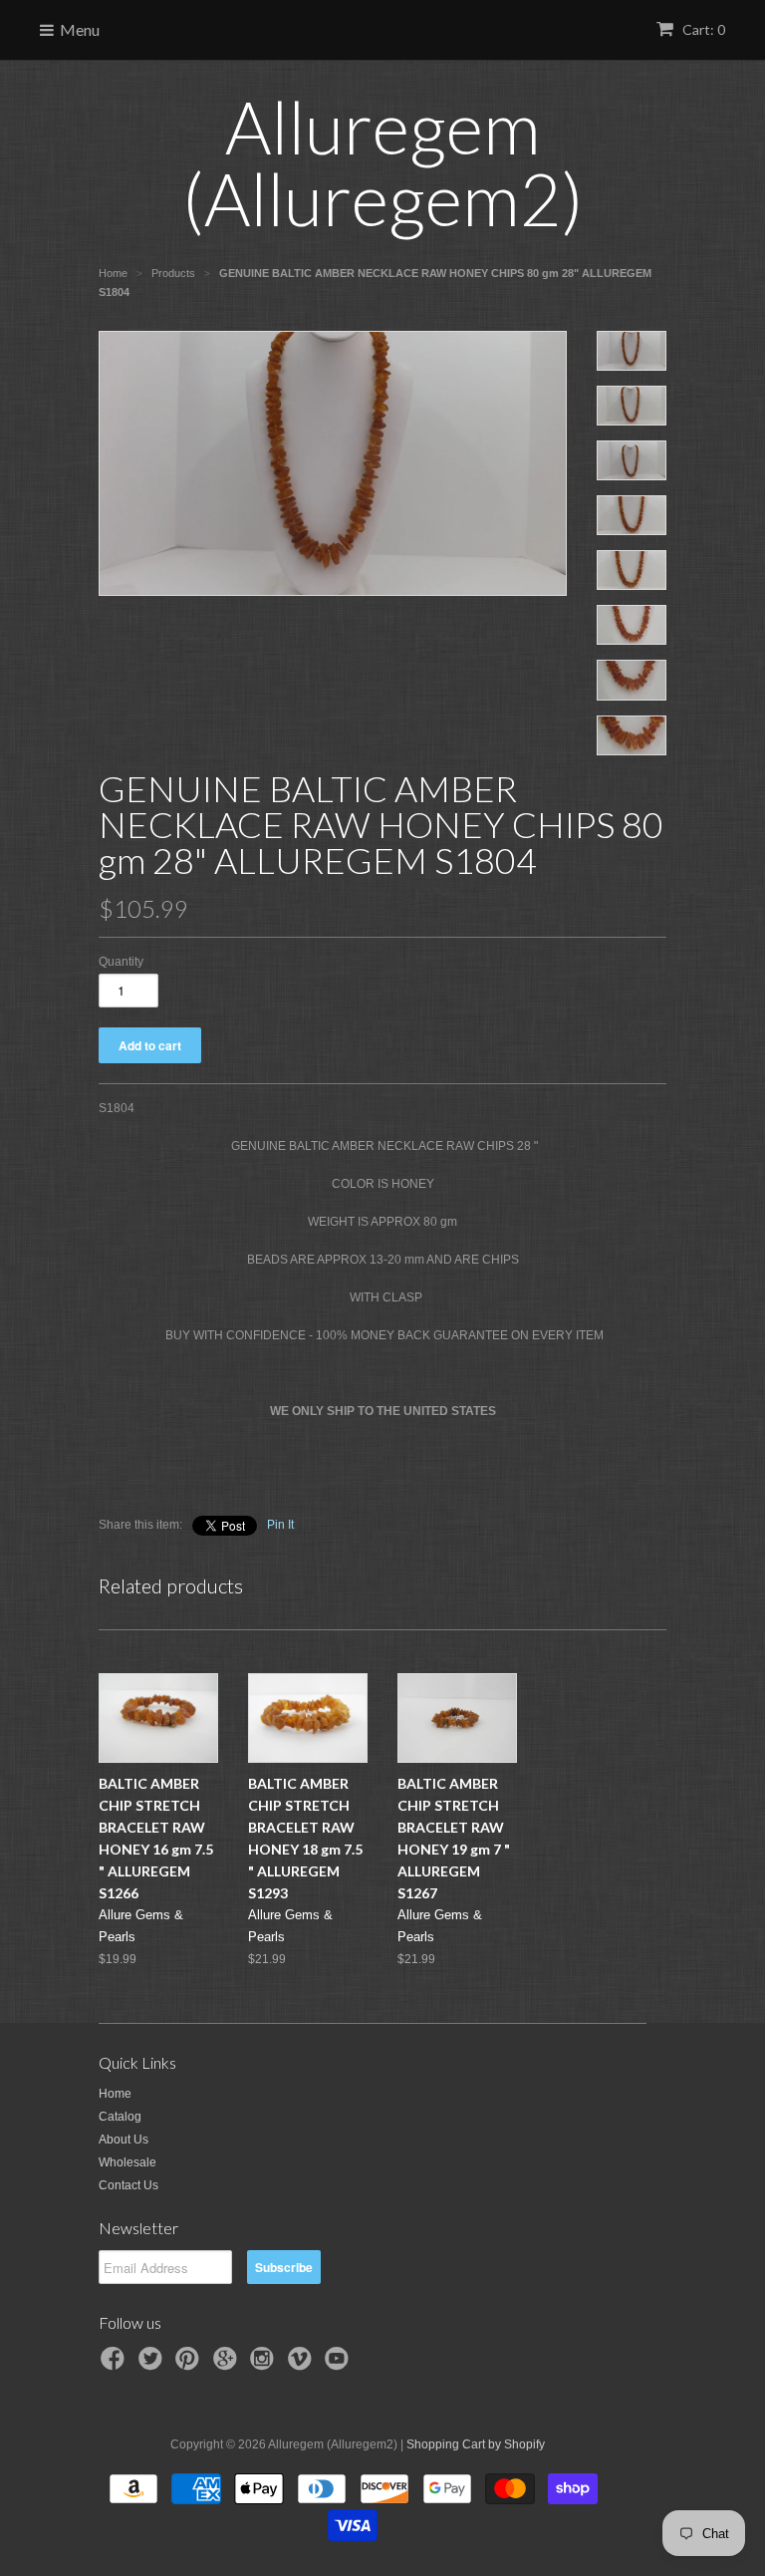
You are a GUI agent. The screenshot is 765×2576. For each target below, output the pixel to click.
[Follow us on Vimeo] (303, 2365)
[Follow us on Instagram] (265, 2365)
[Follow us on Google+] (228, 2365)
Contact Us (128, 2185)
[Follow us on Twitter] (153, 2365)
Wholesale (127, 2162)
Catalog (120, 2117)
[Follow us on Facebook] (116, 2365)
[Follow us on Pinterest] (190, 2365)
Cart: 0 (702, 29)
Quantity (121, 962)
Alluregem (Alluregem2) (383, 162)
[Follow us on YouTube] (340, 2365)
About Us (124, 2140)
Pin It (280, 1525)
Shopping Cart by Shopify (476, 2444)
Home (115, 2094)
